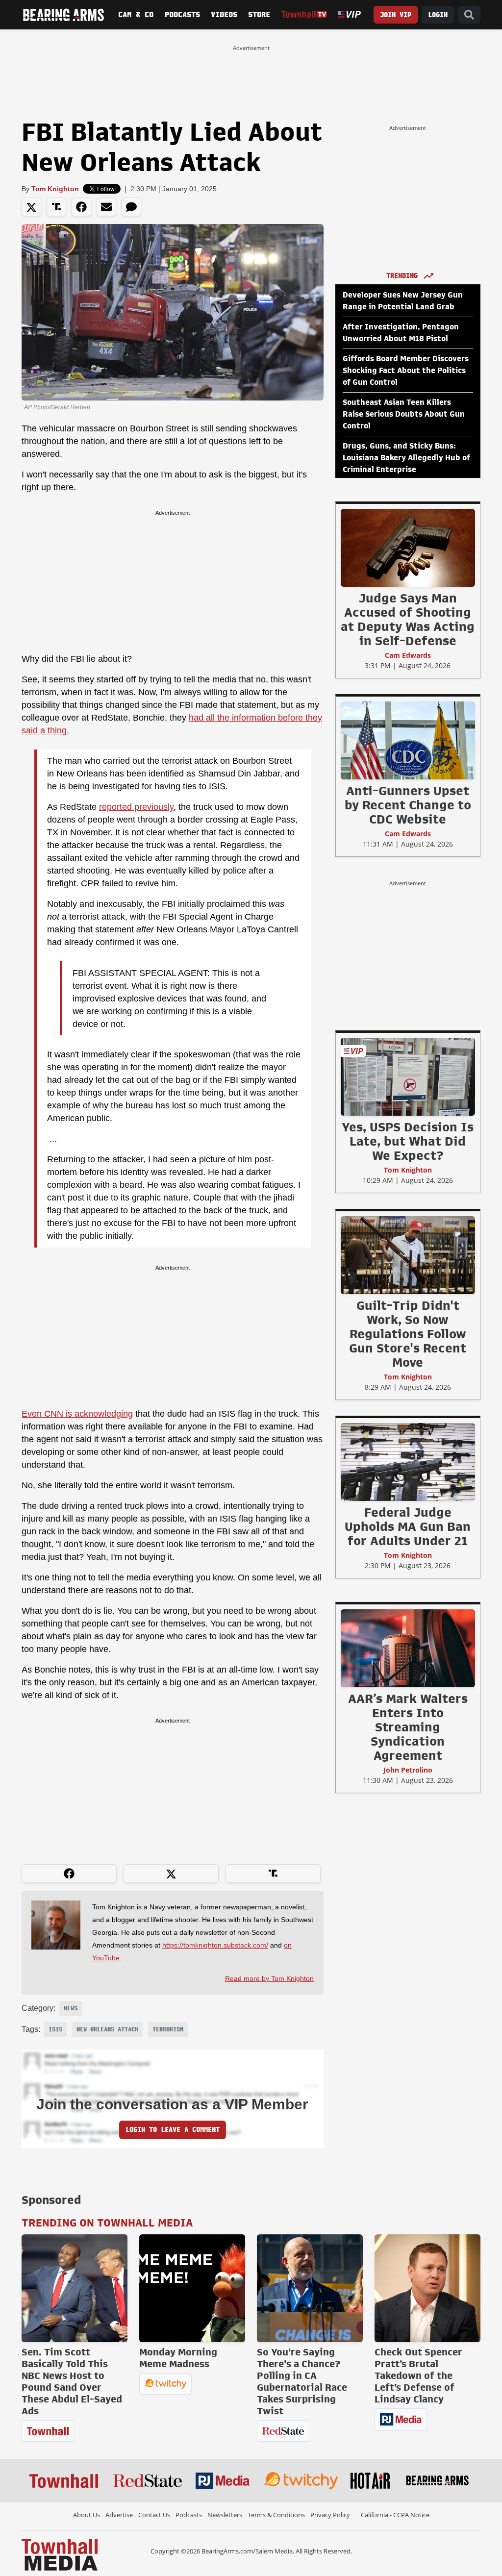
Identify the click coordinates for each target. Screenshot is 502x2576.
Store (259, 15)
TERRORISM (168, 2029)
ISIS (55, 2029)
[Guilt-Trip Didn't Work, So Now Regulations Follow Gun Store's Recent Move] (408, 1255)
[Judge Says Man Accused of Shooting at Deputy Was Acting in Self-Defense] (408, 548)
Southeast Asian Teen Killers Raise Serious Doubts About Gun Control (404, 414)
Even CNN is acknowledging (77, 1414)
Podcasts (182, 15)
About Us (87, 2515)
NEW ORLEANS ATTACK (107, 2029)
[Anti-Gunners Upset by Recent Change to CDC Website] (408, 740)
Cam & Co (136, 15)
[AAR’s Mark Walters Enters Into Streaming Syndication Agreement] (408, 1648)
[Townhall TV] (304, 14)
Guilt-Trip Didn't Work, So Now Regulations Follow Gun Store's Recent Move (408, 1334)
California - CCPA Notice (395, 2515)
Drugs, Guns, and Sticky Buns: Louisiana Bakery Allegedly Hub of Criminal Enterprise (406, 458)
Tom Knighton (55, 189)
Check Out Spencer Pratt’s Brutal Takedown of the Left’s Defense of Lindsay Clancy (418, 2376)
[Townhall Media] (60, 2554)
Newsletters (225, 2515)
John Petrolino (408, 1770)
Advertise (119, 2515)
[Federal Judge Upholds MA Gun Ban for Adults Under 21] (408, 1462)
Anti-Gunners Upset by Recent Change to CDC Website (408, 805)
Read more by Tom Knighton (269, 1978)
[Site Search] (469, 15)
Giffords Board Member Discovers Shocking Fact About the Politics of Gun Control (406, 371)
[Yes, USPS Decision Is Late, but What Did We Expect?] (408, 1076)
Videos (224, 15)
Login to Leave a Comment (173, 2130)
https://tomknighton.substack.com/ (215, 1945)
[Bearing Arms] (63, 15)
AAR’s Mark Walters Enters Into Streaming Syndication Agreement (408, 1727)
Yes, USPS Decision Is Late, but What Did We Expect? (408, 1141)
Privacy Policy (330, 2515)
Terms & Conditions (276, 2515)
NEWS (71, 2008)
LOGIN (438, 15)
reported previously (136, 807)
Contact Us (154, 2515)
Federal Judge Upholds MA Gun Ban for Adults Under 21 (408, 1526)
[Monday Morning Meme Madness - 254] (192, 2288)
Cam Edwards (408, 655)
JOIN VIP (396, 15)
